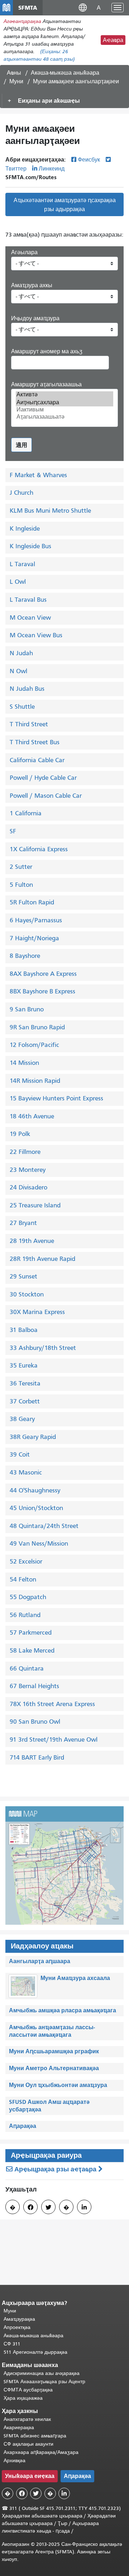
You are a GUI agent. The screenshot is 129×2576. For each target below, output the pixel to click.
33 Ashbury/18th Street (43, 1348)
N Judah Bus (27, 689)
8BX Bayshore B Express (42, 991)
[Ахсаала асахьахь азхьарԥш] (64, 1865)
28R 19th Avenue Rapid (42, 1259)
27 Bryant (23, 1223)
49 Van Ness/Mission (39, 1543)
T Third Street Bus (35, 742)
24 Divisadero (28, 1187)
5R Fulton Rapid (32, 902)
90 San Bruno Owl (35, 1722)
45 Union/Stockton (36, 1508)
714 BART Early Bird (37, 1757)
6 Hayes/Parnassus (36, 920)
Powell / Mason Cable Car (46, 796)
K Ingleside (25, 528)
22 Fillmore (25, 1152)
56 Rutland (25, 1615)
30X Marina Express (37, 1312)
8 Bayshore (25, 956)
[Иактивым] (64, 410)
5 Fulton (21, 885)
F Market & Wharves (38, 475)
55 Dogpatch (28, 1597)
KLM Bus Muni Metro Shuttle (50, 511)
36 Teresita (25, 1383)
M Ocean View (30, 618)
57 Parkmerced (31, 1632)
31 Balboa (24, 1330)
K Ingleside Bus (30, 546)
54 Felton (23, 1579)
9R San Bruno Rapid (37, 1027)
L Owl (18, 582)
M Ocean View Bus (36, 635)
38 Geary (22, 1419)
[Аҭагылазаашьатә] (64, 417)
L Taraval (22, 564)
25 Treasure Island (35, 1205)
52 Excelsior (26, 1561)
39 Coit (20, 1454)
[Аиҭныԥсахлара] (64, 402)
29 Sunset (23, 1276)
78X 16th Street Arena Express (52, 1704)
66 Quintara (27, 1668)
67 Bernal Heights (34, 1686)
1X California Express (39, 849)
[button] (83, 7)
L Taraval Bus (28, 600)
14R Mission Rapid (35, 1081)
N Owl (18, 671)
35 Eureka (24, 1365)
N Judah (21, 653)
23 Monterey (28, 1170)
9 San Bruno (27, 1009)
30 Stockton (27, 1294)
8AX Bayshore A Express (43, 974)
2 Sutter (21, 867)
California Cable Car (37, 760)
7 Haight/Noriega (34, 938)
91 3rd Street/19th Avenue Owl (54, 1739)
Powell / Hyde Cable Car (43, 778)
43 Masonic (26, 1472)
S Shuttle (22, 707)
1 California (26, 813)
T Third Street (29, 724)
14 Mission (24, 1063)
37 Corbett (25, 1401)
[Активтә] (64, 395)
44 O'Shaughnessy (35, 1490)
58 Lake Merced (32, 1650)
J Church (21, 493)
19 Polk (20, 1134)
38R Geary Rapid (33, 1437)
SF (13, 831)
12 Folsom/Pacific (34, 1045)
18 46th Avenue (32, 1116)
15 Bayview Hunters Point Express (56, 1098)
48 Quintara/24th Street (44, 1526)
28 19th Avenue (32, 1241)
